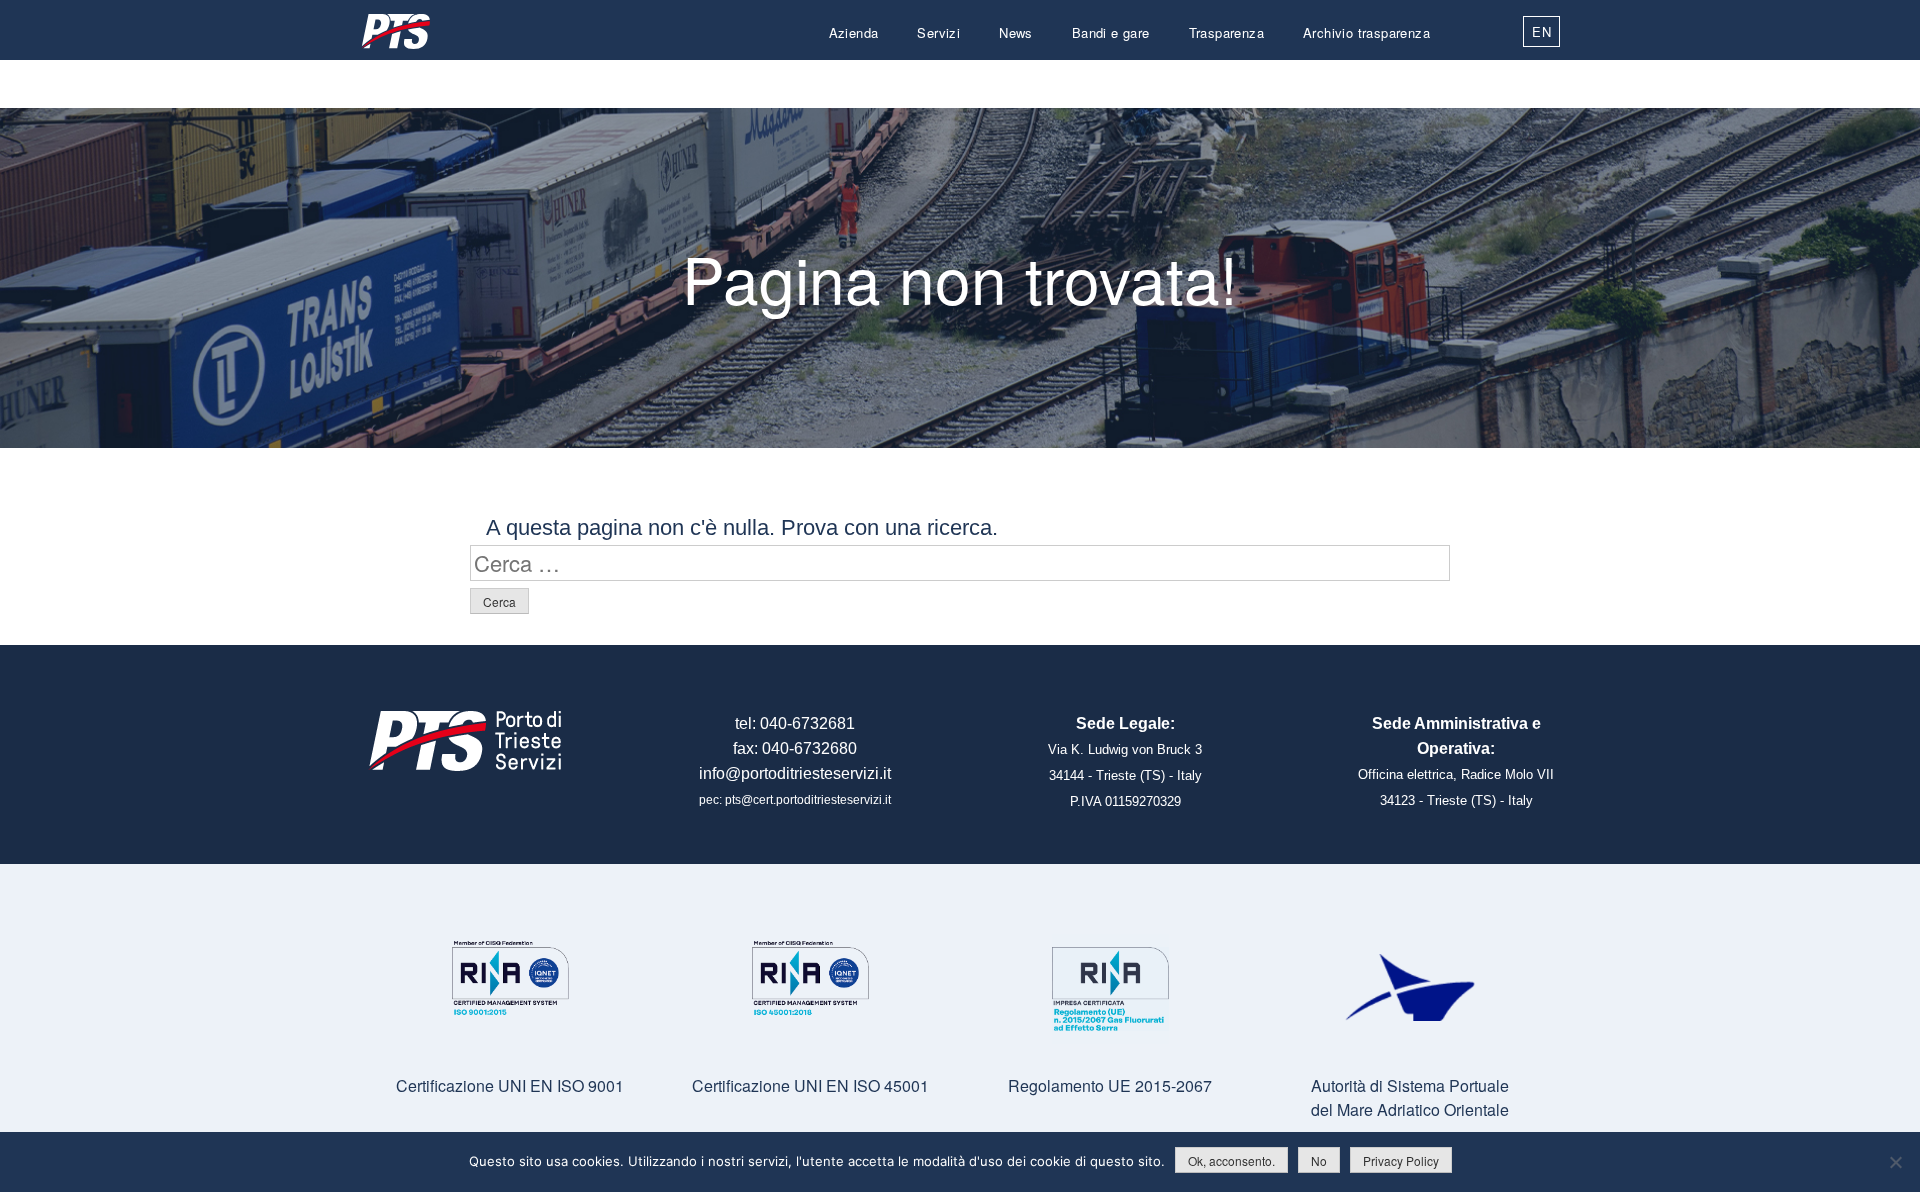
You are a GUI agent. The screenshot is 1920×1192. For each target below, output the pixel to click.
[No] (1895, 1162)
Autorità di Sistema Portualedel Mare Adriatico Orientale (1410, 1097)
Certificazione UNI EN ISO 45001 (810, 1085)
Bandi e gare (1111, 32)
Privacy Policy (1401, 1160)
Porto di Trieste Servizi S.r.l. (395, 31)
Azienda (854, 32)
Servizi (938, 32)
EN (1541, 31)
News (1016, 32)
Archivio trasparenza (1366, 32)
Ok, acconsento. (1231, 1160)
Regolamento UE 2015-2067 (1110, 1085)
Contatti (1406, 80)
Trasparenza (1226, 32)
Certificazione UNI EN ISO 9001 (510, 1085)
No (1319, 1160)
